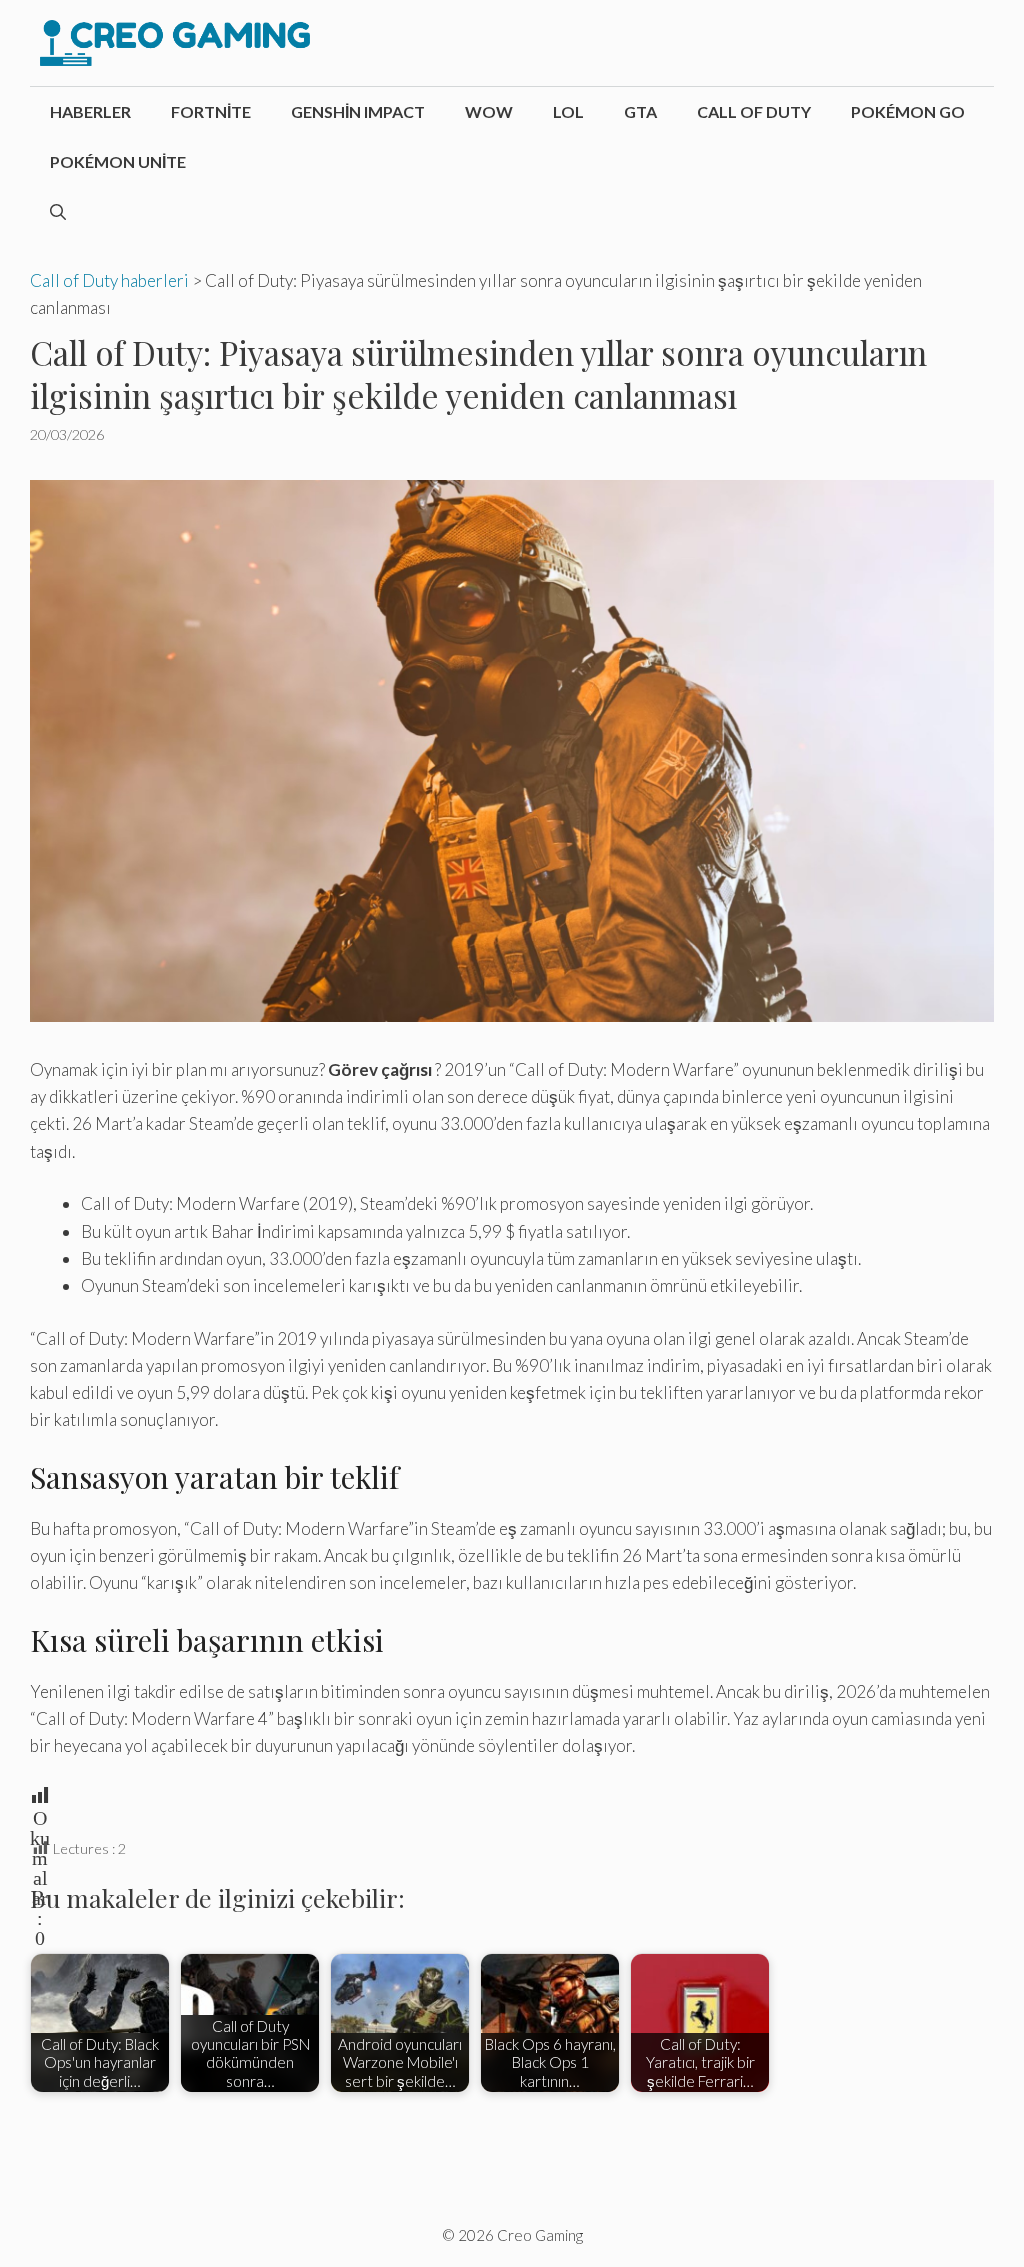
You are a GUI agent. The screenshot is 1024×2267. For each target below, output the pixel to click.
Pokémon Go (908, 111)
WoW (489, 111)
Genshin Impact (358, 111)
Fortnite (211, 111)
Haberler (90, 111)
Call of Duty (754, 111)
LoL (568, 111)
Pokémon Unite (118, 161)
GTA (640, 111)
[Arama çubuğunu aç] (58, 212)
